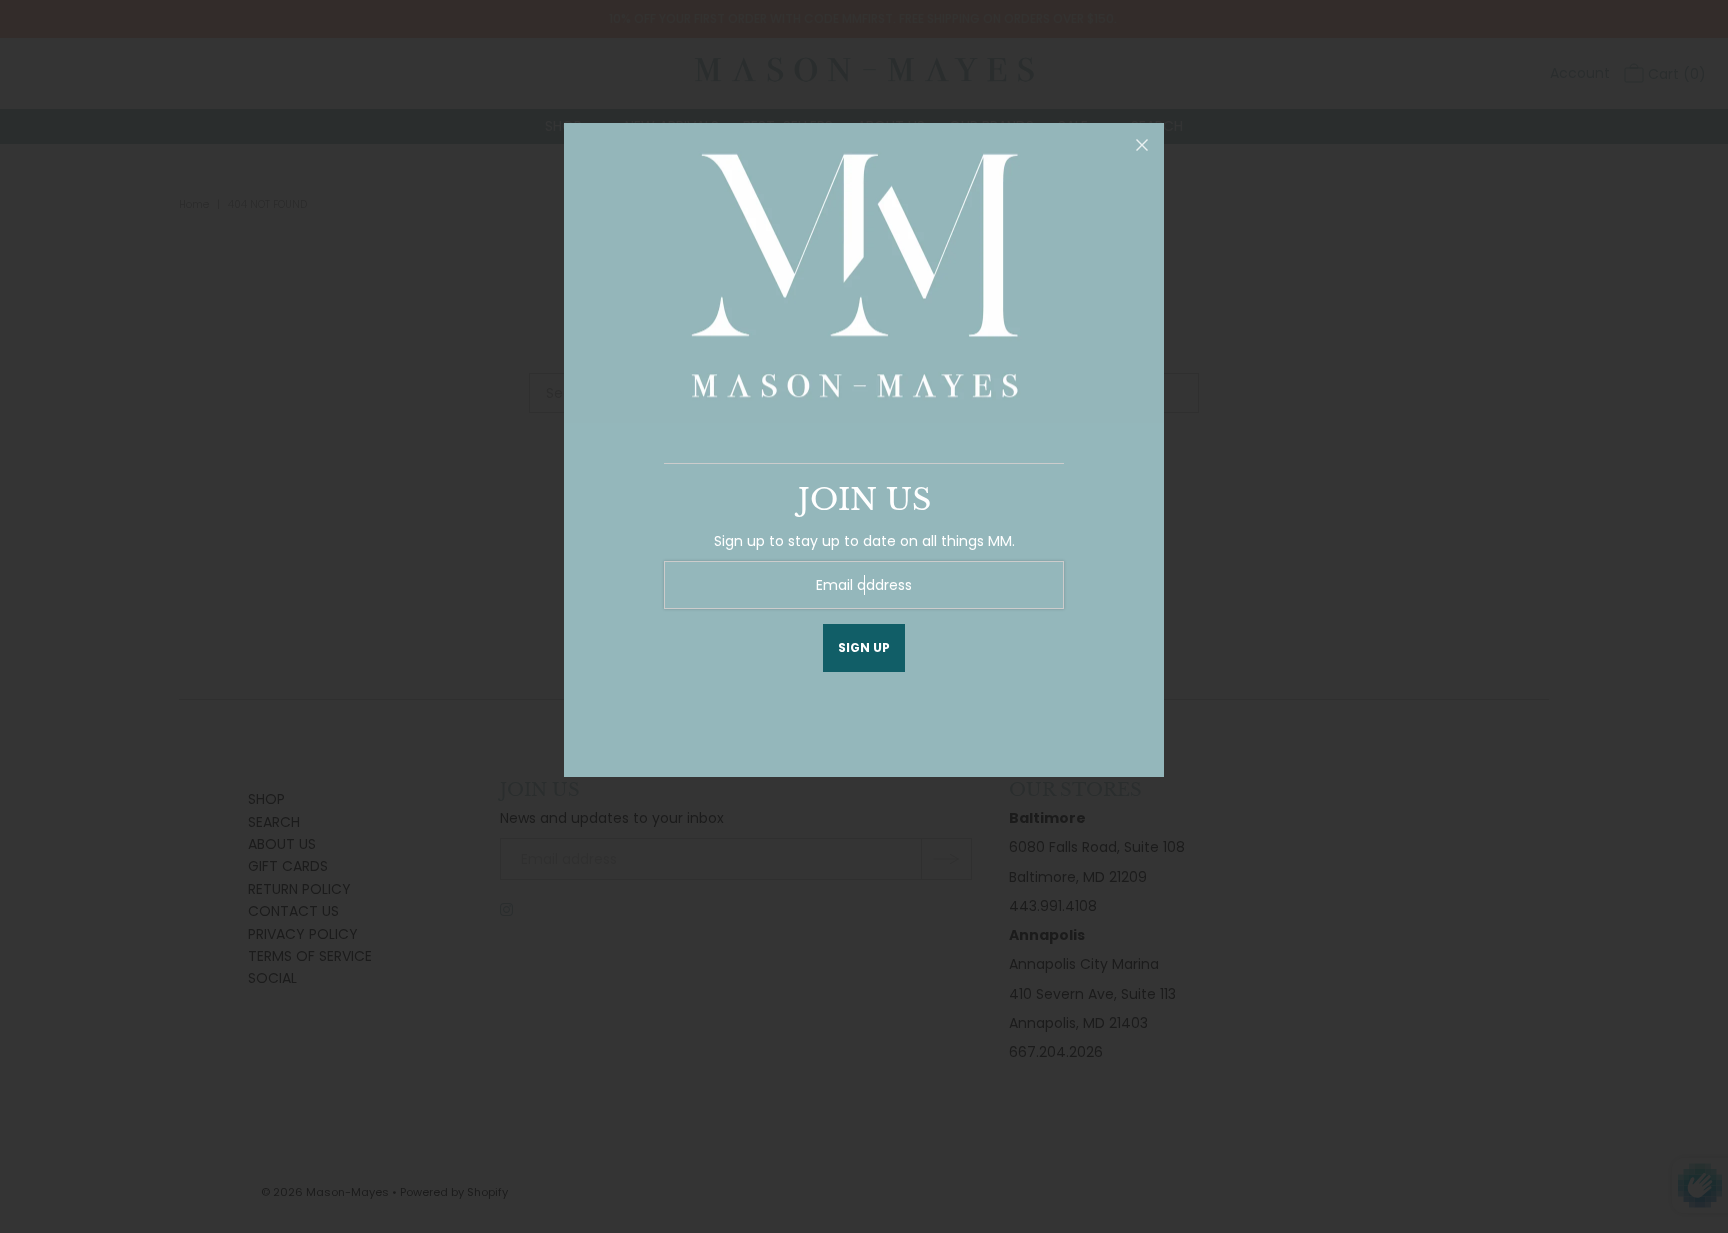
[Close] (1142, 145)
